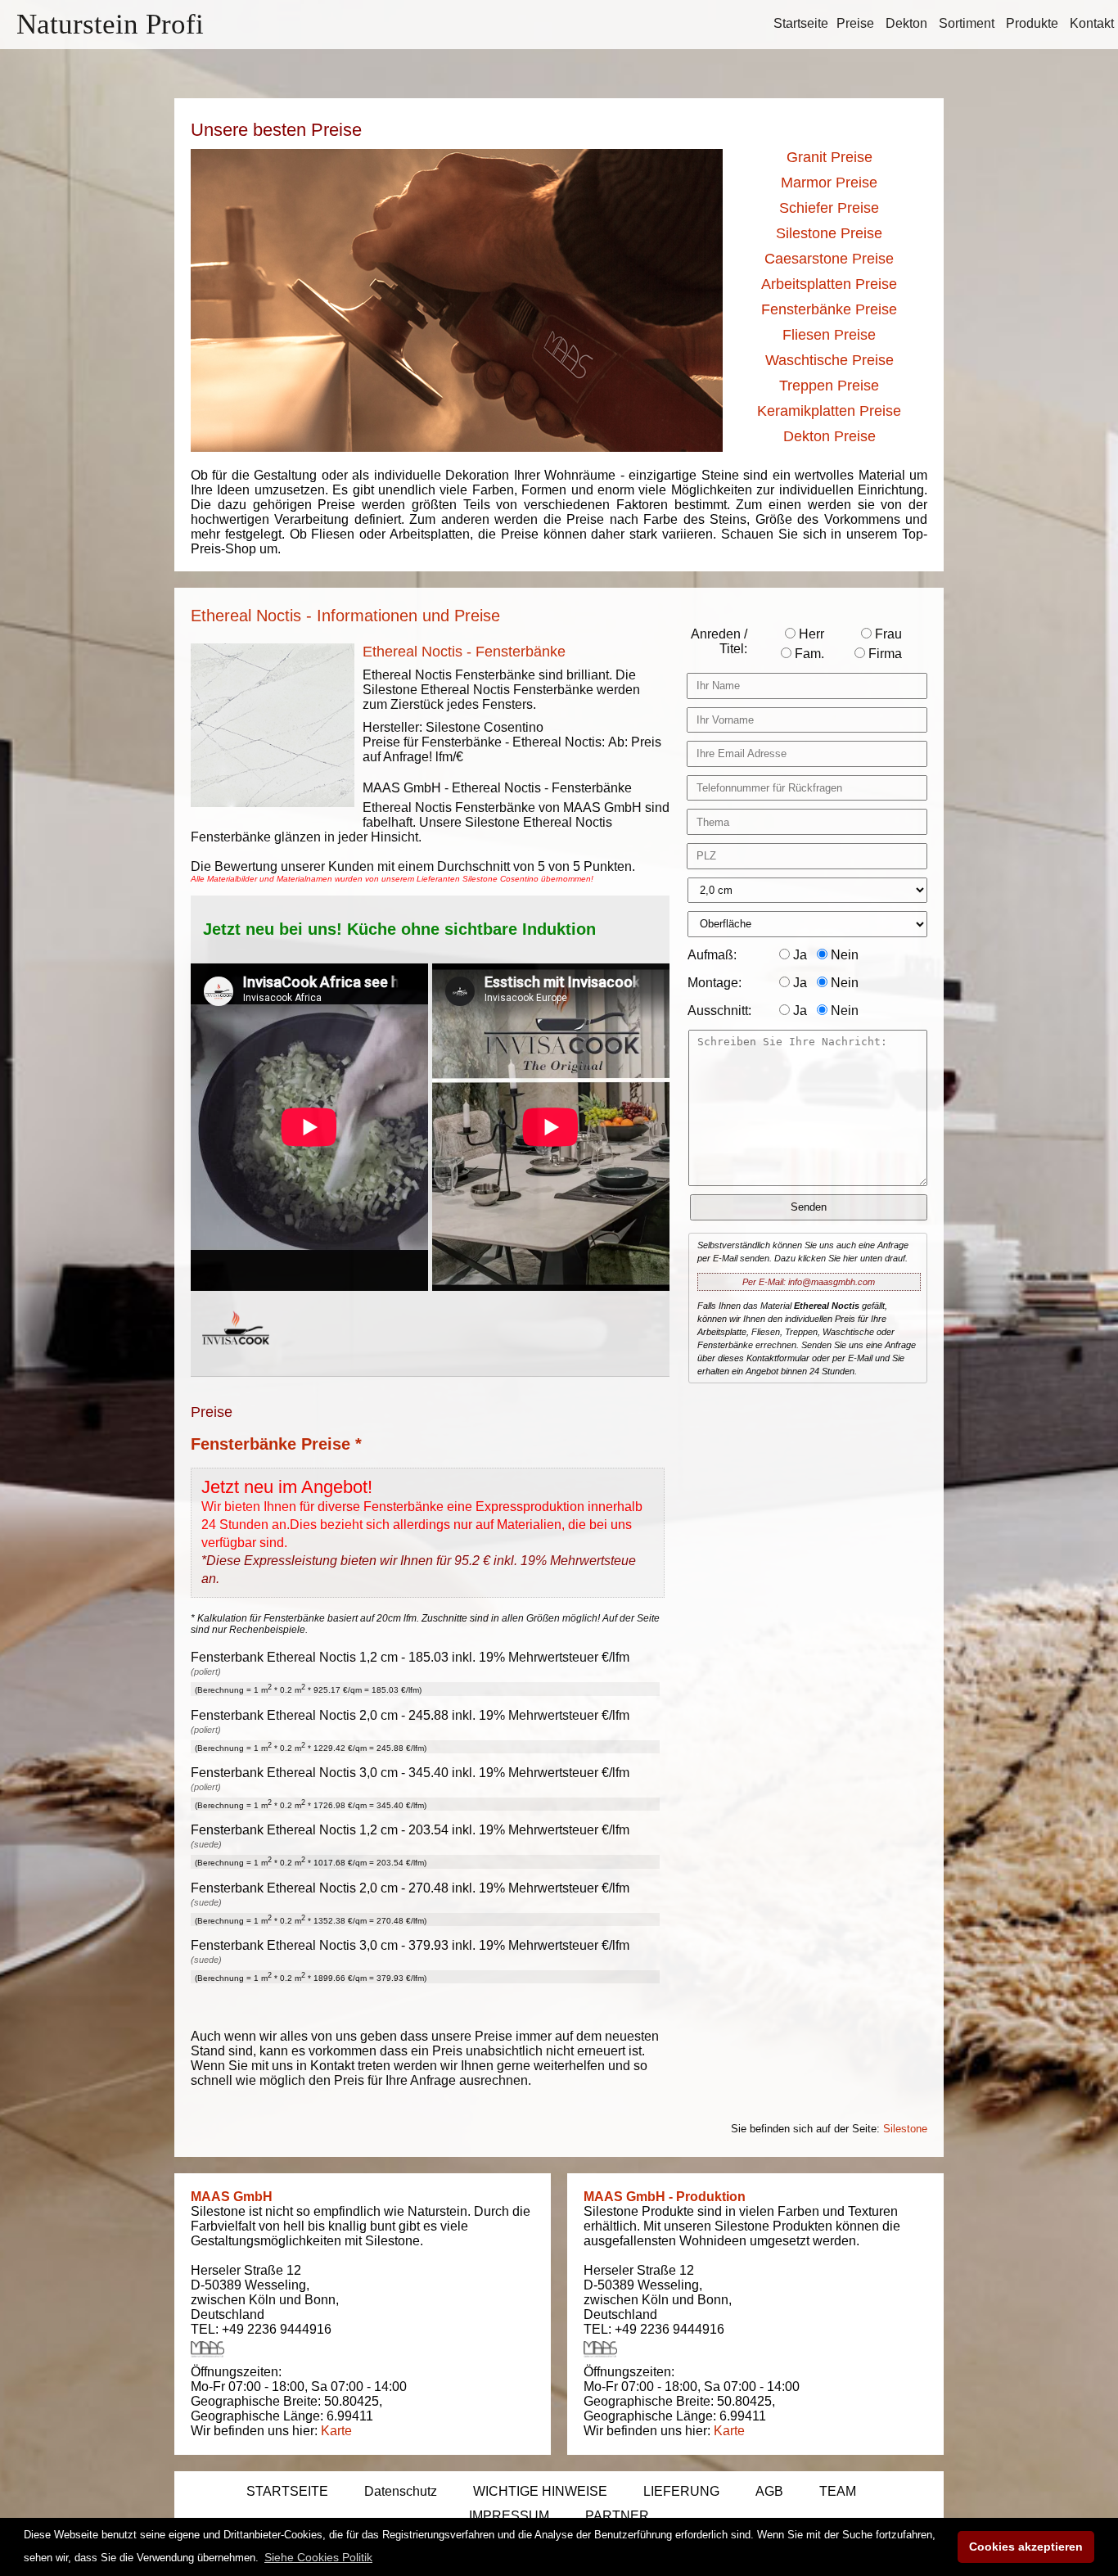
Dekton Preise (829, 436)
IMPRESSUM (509, 2516)
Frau (887, 634)
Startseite (801, 23)
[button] (318, 2557)
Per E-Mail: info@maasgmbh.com (809, 1282)
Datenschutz (401, 2491)
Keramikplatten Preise (829, 411)
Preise (855, 23)
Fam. (808, 654)
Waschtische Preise (829, 360)
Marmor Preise (829, 183)
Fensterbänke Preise (829, 309)
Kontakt (1092, 23)
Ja (798, 955)
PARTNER (617, 2516)
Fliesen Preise (829, 335)
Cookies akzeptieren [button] (1026, 2547)
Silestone (905, 2129)
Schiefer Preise (829, 208)
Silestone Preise (829, 233)
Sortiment (967, 23)
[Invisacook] (236, 1360)
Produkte (1032, 23)
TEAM (838, 2491)
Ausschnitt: (719, 1011)
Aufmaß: (712, 955)
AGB (769, 2491)
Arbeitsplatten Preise (829, 284)
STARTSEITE (287, 2491)
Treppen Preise (829, 386)
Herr (810, 634)
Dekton (906, 23)
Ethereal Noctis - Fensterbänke (464, 652)
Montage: (715, 983)
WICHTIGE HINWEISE (540, 2491)
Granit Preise (829, 157)
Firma (884, 654)
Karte (336, 2431)
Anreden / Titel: (719, 641)
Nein (843, 955)
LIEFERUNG (681, 2491)
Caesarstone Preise (829, 259)
